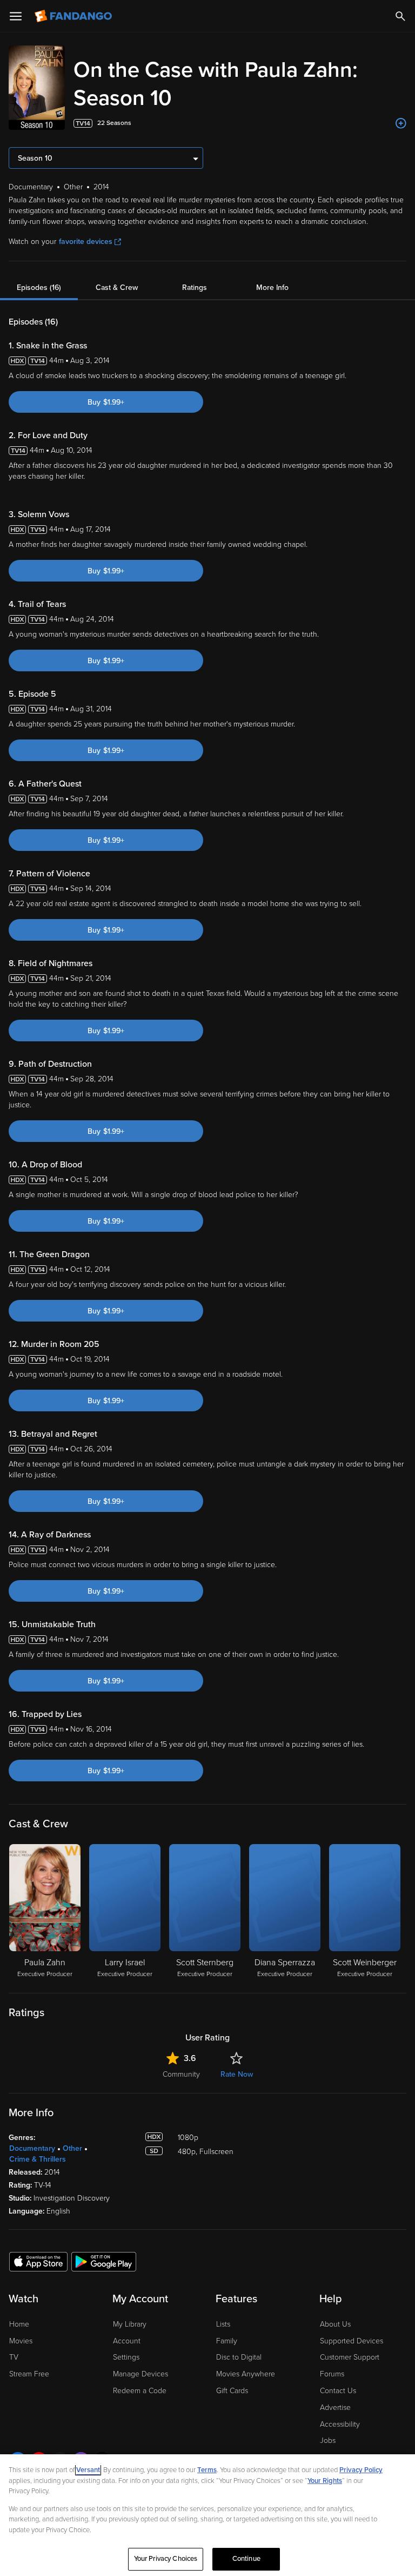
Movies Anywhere (246, 2374)
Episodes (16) (39, 288)
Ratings (195, 288)
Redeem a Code (140, 2391)
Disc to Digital (239, 2357)
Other (72, 2148)
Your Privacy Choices (166, 2559)
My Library (130, 2324)
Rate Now (237, 2074)
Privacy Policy (361, 2470)
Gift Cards (232, 2391)
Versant (88, 2470)
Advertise (335, 2407)
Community (181, 2074)
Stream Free (29, 2374)
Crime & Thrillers (38, 2159)
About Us (335, 2324)
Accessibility (340, 2424)
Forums (332, 2374)
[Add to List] (401, 123)
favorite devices (86, 242)
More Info (272, 288)
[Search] (400, 16)
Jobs (328, 2440)
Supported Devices (352, 2341)
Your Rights (325, 2481)
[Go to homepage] (74, 16)
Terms (207, 2470)
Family (227, 2341)
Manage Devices (140, 2374)
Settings (126, 2357)
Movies (21, 2341)
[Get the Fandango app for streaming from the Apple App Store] (38, 2261)
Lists (223, 2324)
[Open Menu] (16, 16)
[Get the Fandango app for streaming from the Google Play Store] (104, 2261)
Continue (246, 2559)
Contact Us (338, 2391)
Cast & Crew (117, 288)
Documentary (32, 2148)
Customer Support (350, 2357)
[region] (207, 2515)
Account (127, 2341)
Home (19, 2324)
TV (14, 2357)
